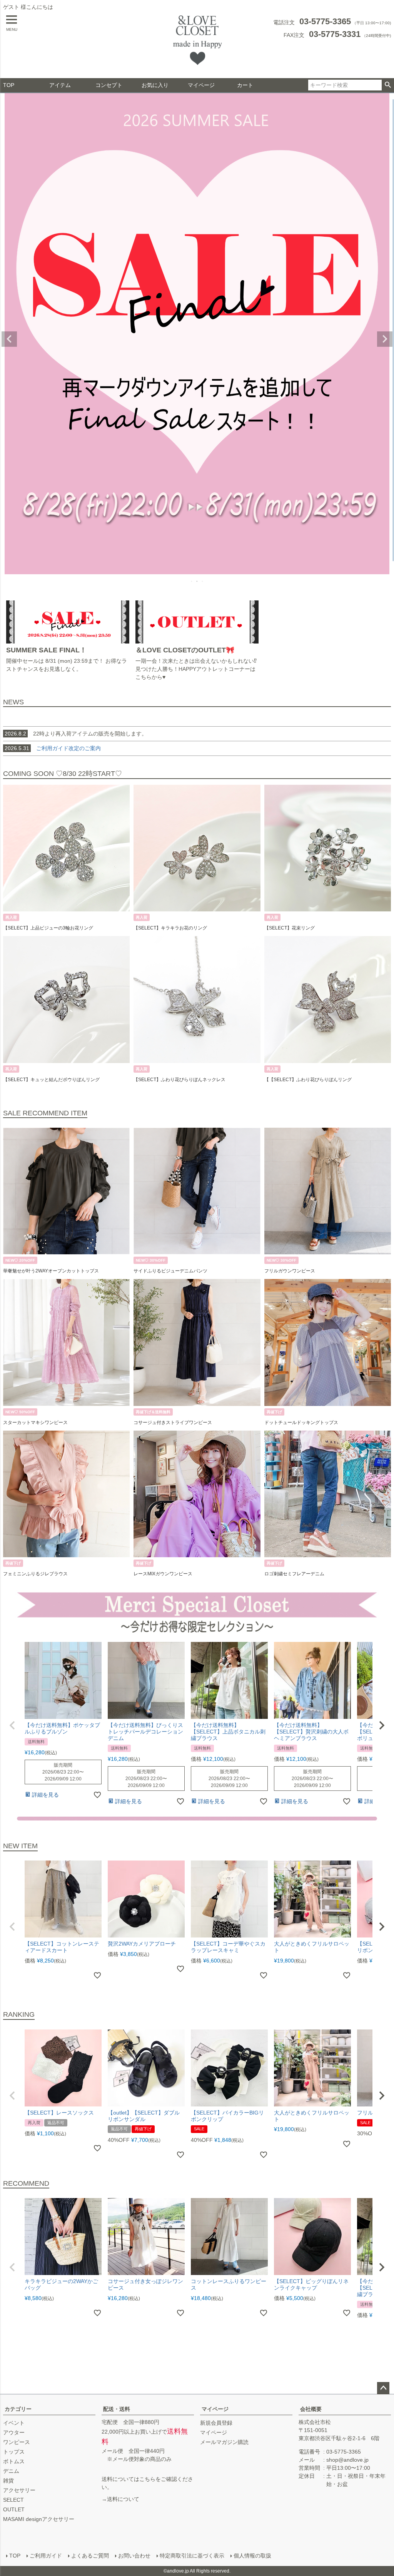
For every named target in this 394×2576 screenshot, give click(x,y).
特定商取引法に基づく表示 (192, 2556)
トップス (14, 2452)
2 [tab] (197, 581)
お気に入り (155, 85)
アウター (14, 2432)
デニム (11, 2471)
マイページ (201, 85)
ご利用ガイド (46, 2556)
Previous (9, 339)
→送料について (120, 2499)
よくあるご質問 (90, 2556)
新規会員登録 (216, 2423)
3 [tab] (203, 581)
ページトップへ (383, 2388)
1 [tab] (192, 581)
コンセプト (109, 85)
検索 (388, 85)
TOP (9, 85)
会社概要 (311, 2409)
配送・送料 (117, 2409)
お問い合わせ (134, 2556)
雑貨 (8, 2481)
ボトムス (14, 2461)
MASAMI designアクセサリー (39, 2519)
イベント (14, 2423)
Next (385, 339)
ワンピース (17, 2442)
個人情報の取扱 (252, 2556)
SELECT (13, 2500)
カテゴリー (18, 2409)
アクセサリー (19, 2490)
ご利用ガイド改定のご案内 (68, 748)
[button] (12, 1725)
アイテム (60, 85)
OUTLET (14, 2509)
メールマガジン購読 (224, 2442)
